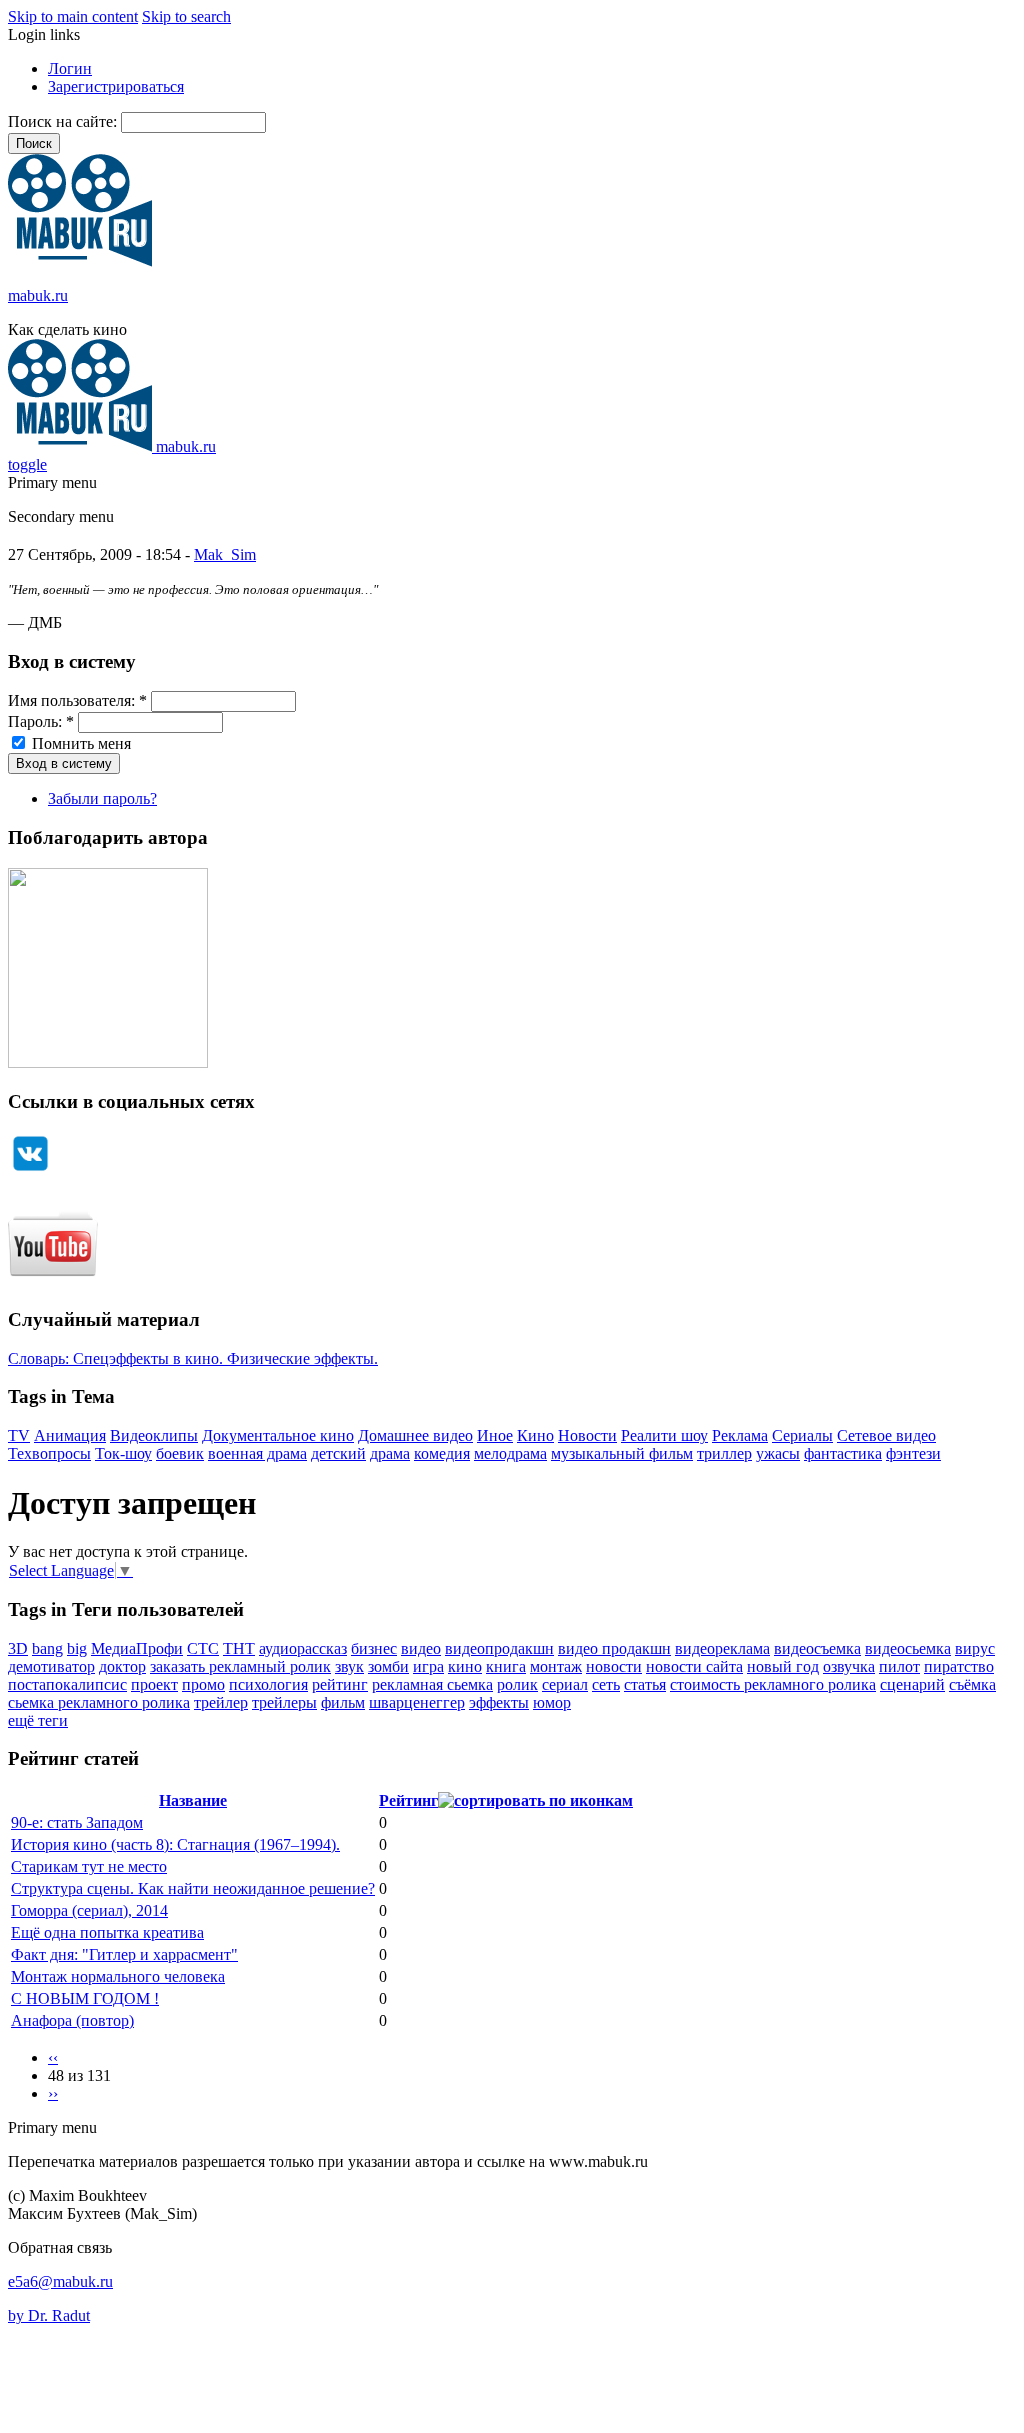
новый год (783, 1666)
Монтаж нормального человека (118, 1976)
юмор (552, 1702)
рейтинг (340, 1684)
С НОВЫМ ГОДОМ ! (85, 1998)
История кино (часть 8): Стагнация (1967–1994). (175, 1844)
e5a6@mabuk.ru (60, 2281)
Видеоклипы (154, 1435)
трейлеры (284, 1702)
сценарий (912, 1684)
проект (154, 1684)
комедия (442, 1453)
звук (349, 1666)
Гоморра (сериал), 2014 (89, 1910)
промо (203, 1684)
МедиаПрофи (137, 1648)
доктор (122, 1666)
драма (390, 1453)
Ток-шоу (123, 1453)
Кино (535, 1435)
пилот (899, 1666)
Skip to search (186, 16)
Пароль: (41, 721)
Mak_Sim (225, 554)
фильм (343, 1702)
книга (506, 1666)
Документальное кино (278, 1435)
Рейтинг (408, 1800)
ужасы (778, 1453)
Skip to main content (73, 16)
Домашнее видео (415, 1435)
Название (193, 1800)
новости (614, 1666)
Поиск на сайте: (64, 121)
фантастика (843, 1453)
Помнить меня (79, 743)
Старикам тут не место (89, 1866)
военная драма (257, 1453)
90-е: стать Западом (77, 1822)
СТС (203, 1648)
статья (645, 1684)
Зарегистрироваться (116, 86)
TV (19, 1435)
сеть (606, 1684)
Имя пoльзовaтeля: (77, 700)
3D (18, 1648)
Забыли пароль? (102, 798)
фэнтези (913, 1453)
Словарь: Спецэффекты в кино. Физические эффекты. (193, 1358)
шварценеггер (417, 1702)
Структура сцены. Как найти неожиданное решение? (193, 1888)
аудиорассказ (303, 1648)
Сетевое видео (886, 1435)
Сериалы (802, 1435)
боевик (180, 1453)
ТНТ (239, 1648)
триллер (724, 1453)
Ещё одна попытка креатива (107, 1932)
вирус (975, 1648)
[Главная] (80, 261)
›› (53, 2093)
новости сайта (694, 1666)
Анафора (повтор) (72, 2020)
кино (465, 1666)
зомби (388, 1666)
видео (421, 1648)
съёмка (972, 1684)
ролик (517, 1684)
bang (47, 1648)
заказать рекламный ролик (240, 1666)
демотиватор (51, 1666)
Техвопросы (49, 1453)
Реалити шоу (664, 1435)
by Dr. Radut (49, 2315)
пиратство (959, 1666)
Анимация (70, 1435)
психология (268, 1684)
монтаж (556, 1666)
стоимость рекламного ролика (773, 1684)
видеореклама (722, 1648)
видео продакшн (614, 1648)
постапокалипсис (67, 1684)
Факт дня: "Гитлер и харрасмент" (124, 1954)
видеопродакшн (499, 1648)
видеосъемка (817, 1648)
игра (428, 1666)
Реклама (740, 1435)
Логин (70, 68)
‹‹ (53, 2057)
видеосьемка (908, 1648)
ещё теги (38, 1720)
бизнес (374, 1648)
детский (338, 1453)
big (77, 1648)
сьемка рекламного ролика (99, 1702)
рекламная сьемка (432, 1684)
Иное (495, 1435)
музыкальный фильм (622, 1453)
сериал (565, 1684)
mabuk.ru (38, 295)
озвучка (849, 1666)
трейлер (221, 1702)
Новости (587, 1435)
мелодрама (510, 1453)
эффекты (499, 1702)
